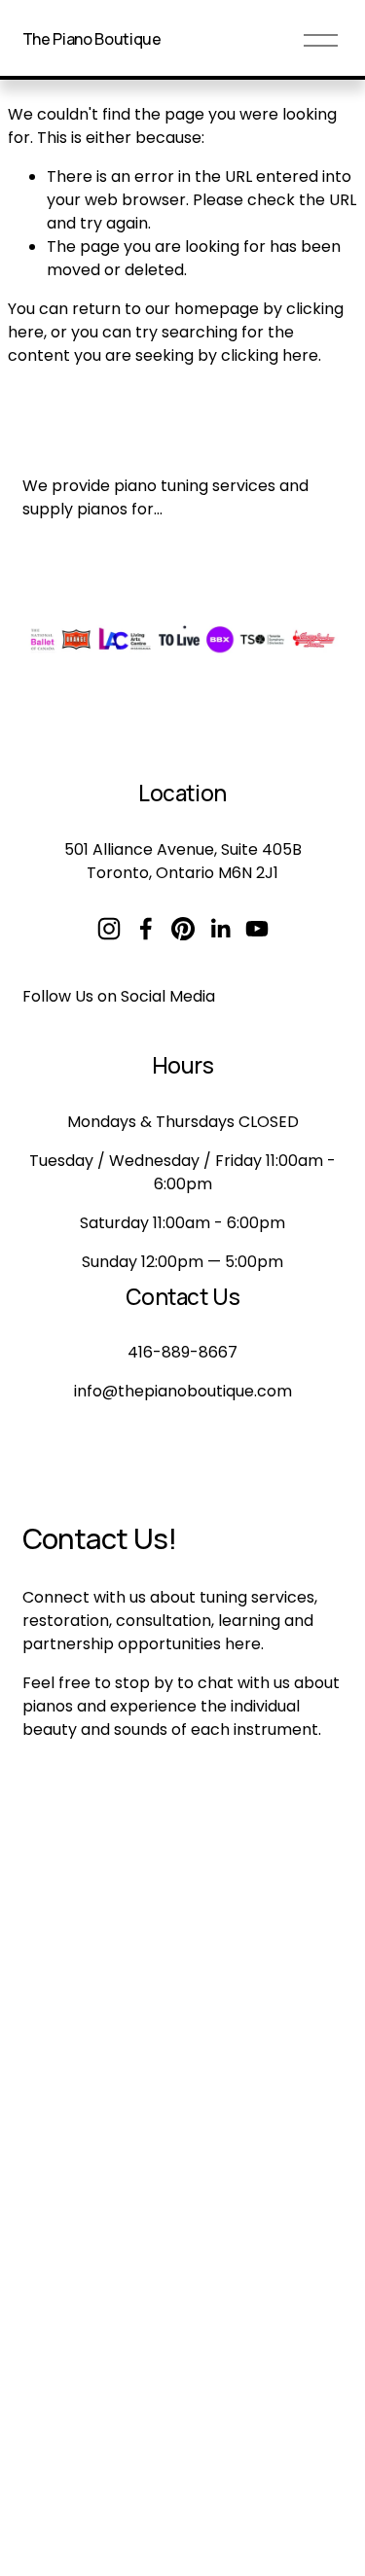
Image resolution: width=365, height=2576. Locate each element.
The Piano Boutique (92, 39)
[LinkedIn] (220, 929)
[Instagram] (109, 929)
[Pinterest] (183, 929)
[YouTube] (257, 929)
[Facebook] (146, 929)
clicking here (270, 355)
